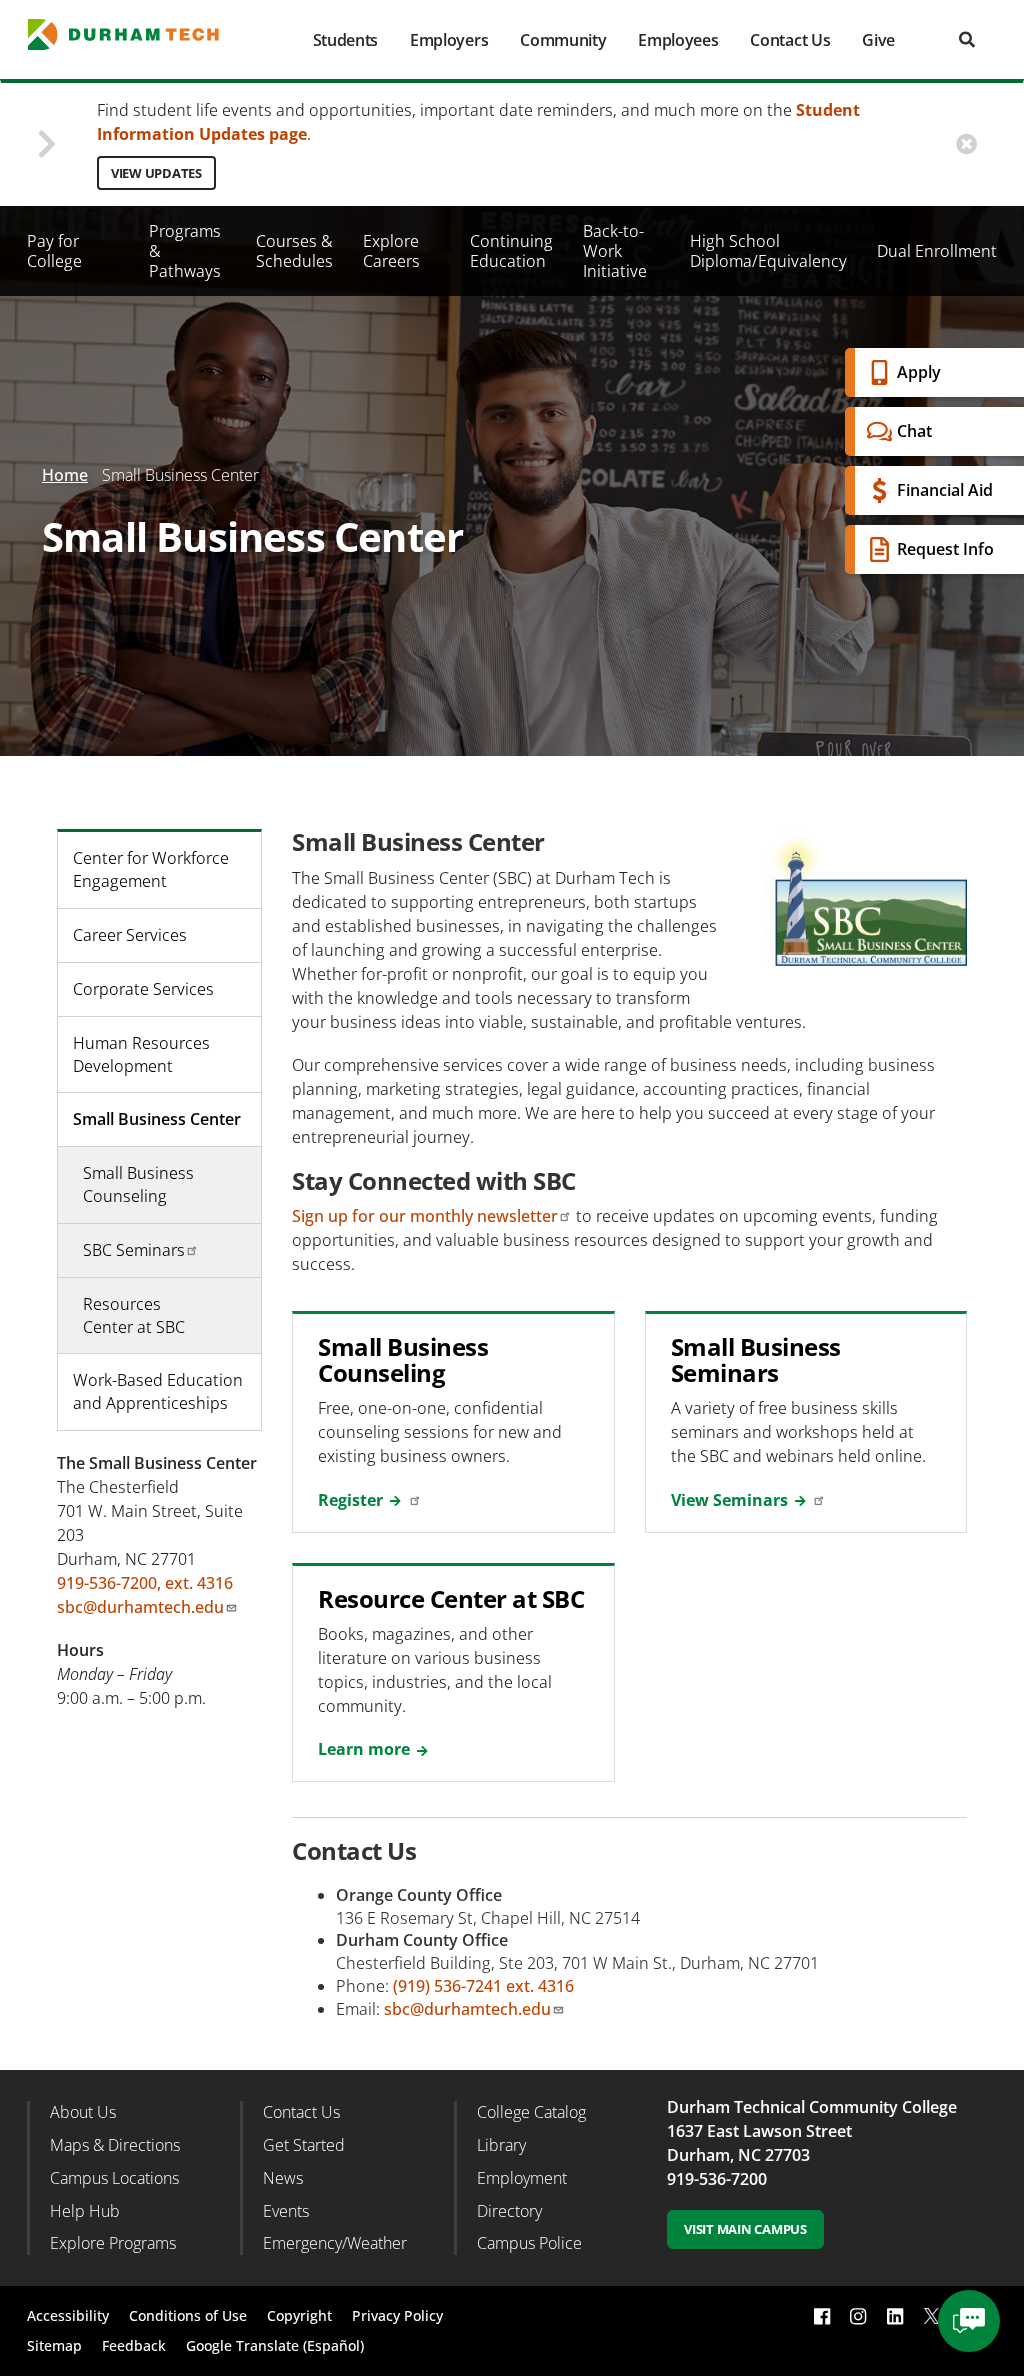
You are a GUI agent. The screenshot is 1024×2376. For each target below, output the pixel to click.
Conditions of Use (188, 2315)
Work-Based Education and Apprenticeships (158, 1391)
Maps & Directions (115, 2145)
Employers (449, 40)
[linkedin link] (895, 2316)
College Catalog (531, 2112)
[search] (967, 39)
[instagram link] (858, 2316)
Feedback (134, 2345)
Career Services (130, 935)
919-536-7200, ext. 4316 (145, 1583)
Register (350, 1500)
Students (345, 40)
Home (65, 475)
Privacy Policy (397, 2315)
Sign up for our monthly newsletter (425, 1216)
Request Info (945, 549)
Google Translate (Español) (275, 2345)
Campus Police (529, 2243)
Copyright (299, 2315)
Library (501, 2145)
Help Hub (85, 2211)
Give (878, 40)
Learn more (364, 1749)
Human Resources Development (141, 1054)
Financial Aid (945, 490)
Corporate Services (143, 989)
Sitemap (54, 2345)
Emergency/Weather (335, 2243)
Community (563, 40)
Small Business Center (157, 1119)
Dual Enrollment (937, 251)
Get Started (304, 2145)
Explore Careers (391, 251)
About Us (83, 2112)
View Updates (156, 173)
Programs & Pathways (185, 251)
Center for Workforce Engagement (151, 869)
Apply (919, 372)
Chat (914, 431)
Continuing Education (511, 251)
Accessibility (68, 2315)
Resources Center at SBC (134, 1315)
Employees (678, 40)
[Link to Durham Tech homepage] (135, 34)
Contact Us (790, 40)
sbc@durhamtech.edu (467, 2009)
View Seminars (729, 1500)
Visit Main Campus (745, 2229)
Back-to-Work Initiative (615, 251)
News (283, 2178)
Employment (522, 2178)
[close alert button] (966, 144)
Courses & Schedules (294, 251)
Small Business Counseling (138, 1184)
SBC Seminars (134, 1250)
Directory (509, 2211)
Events (286, 2211)
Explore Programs (113, 2243)
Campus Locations (114, 2178)
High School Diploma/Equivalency (768, 251)
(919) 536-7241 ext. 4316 (483, 1986)
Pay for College (54, 251)
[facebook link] (822, 2316)
